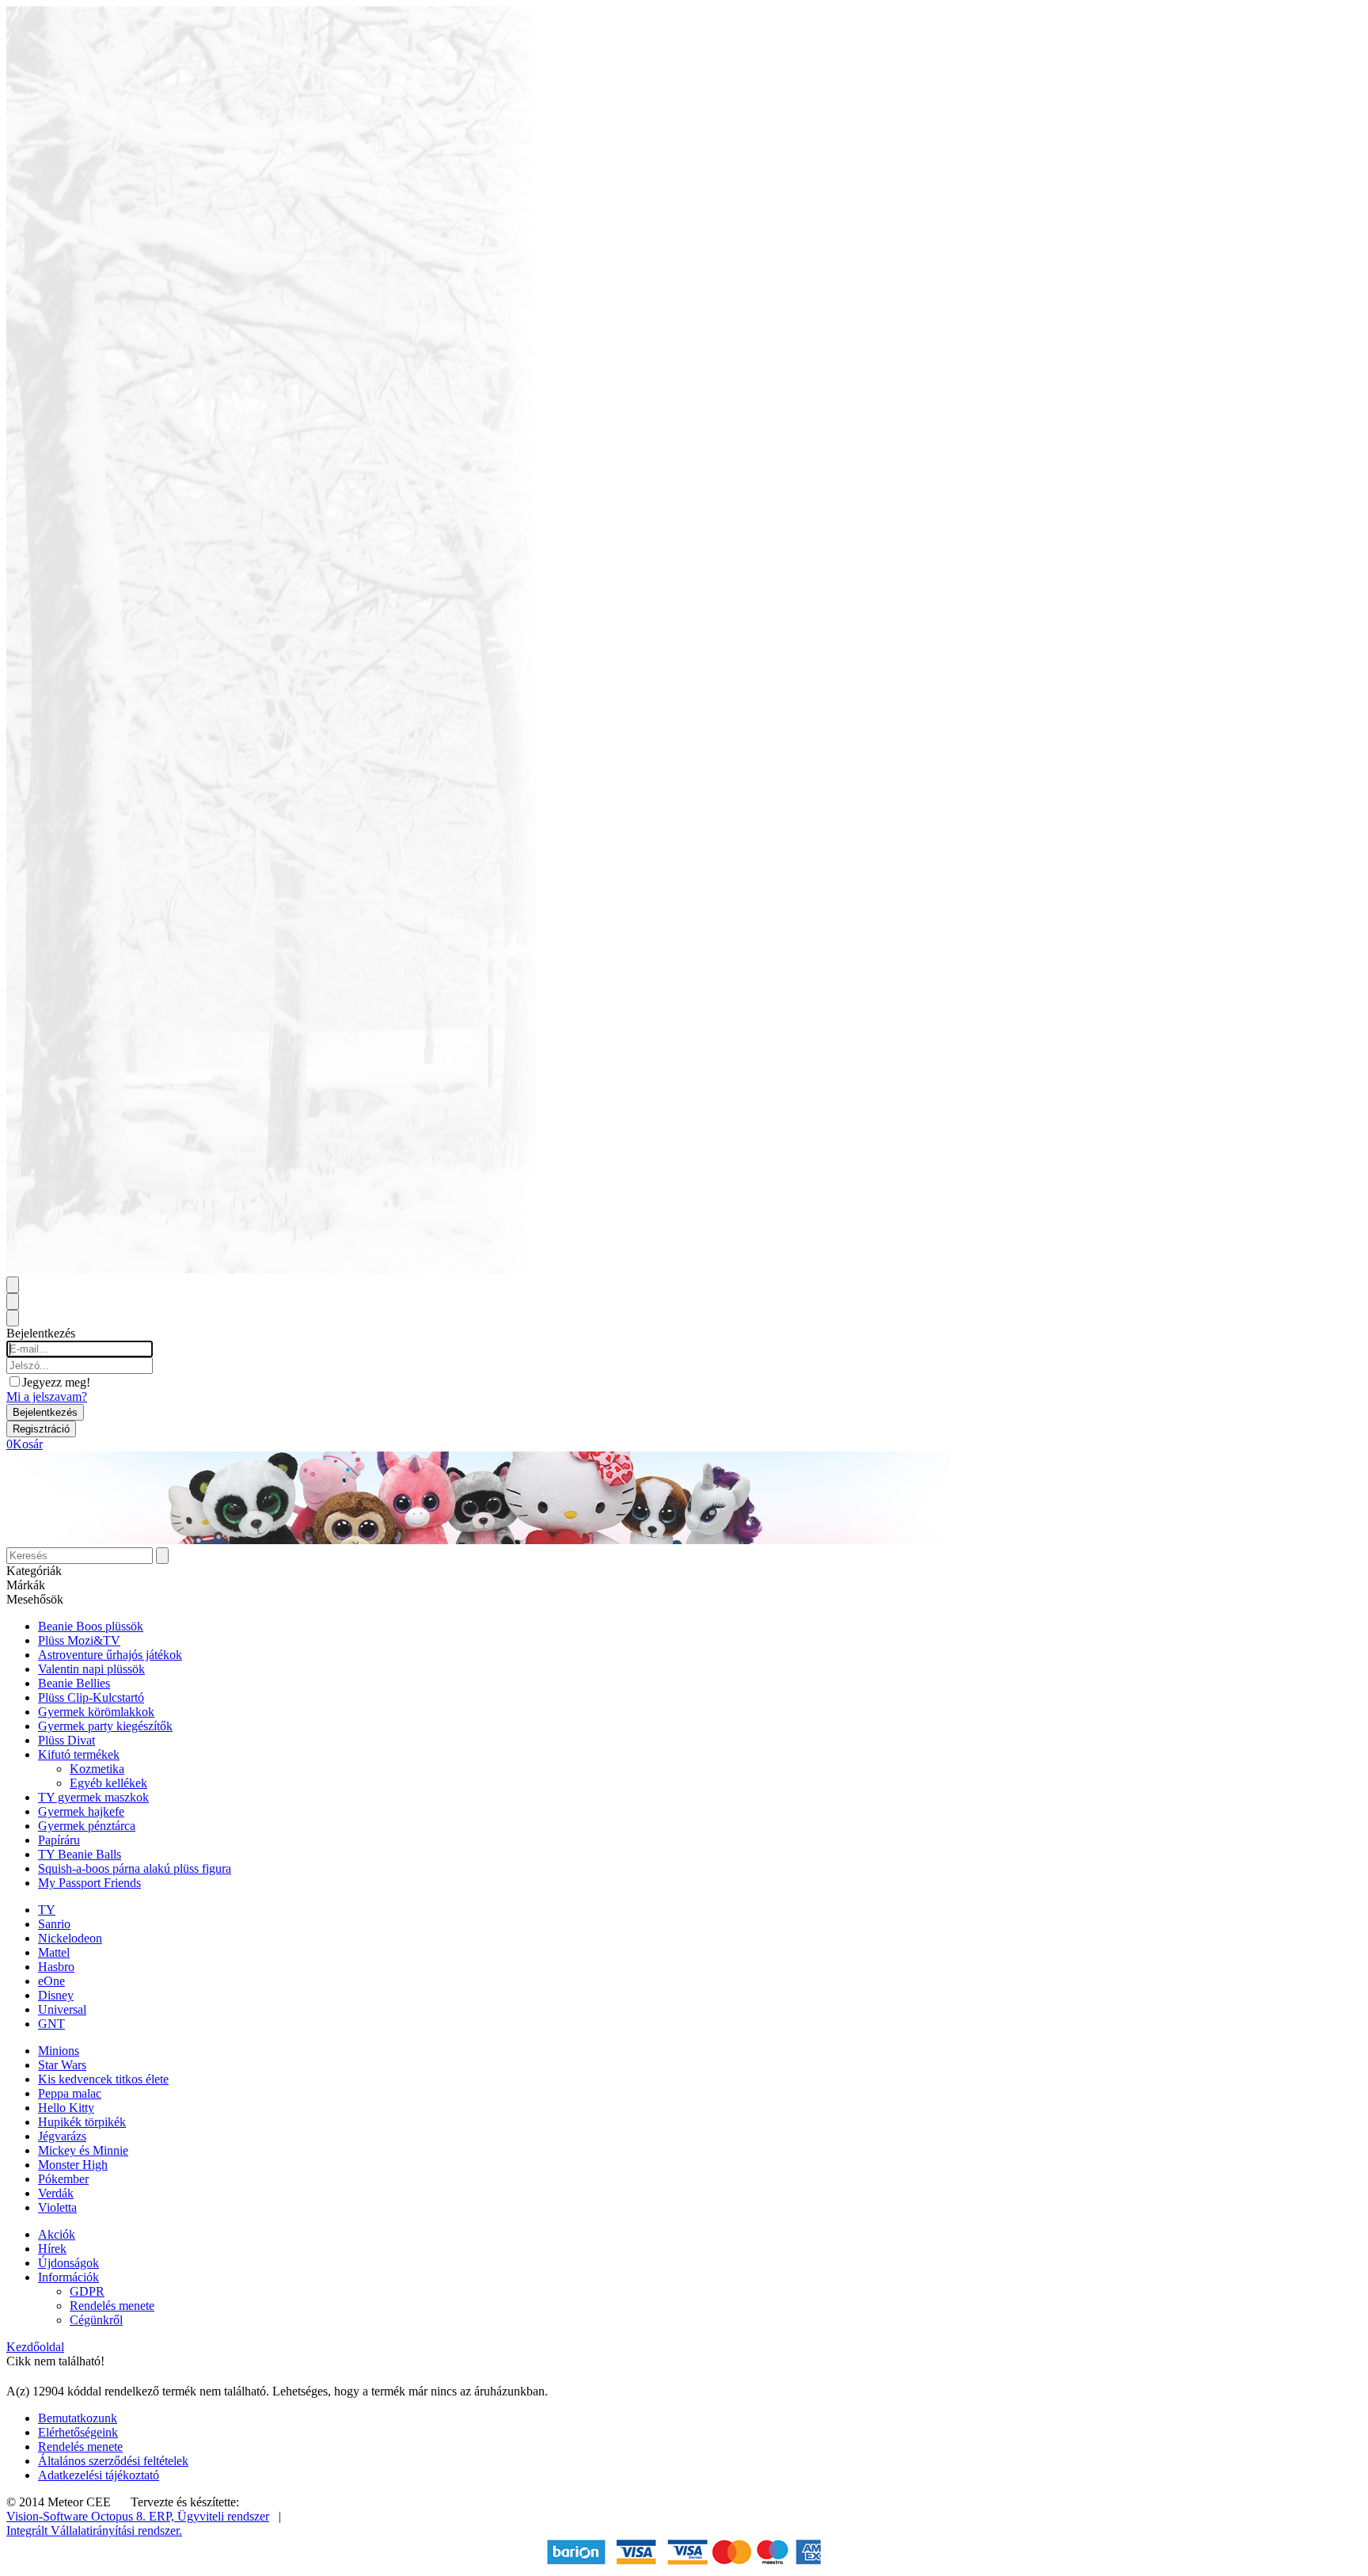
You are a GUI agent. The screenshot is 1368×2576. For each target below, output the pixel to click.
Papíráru (59, 1840)
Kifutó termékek (79, 1754)
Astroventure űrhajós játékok (110, 1655)
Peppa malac (70, 2093)
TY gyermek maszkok (93, 1797)
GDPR (87, 2291)
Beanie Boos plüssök (91, 1626)
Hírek (52, 2249)
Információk (68, 2277)
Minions (59, 2051)
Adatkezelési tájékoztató (99, 2475)
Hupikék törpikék (82, 2122)
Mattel (54, 1952)
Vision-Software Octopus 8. (78, 2516)
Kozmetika (97, 1769)
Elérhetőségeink (78, 2432)
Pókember (63, 2179)
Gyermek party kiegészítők (105, 1726)
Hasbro (56, 1967)
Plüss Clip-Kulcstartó (91, 1697)
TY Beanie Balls (80, 1854)
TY (47, 1910)
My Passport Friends (89, 1883)
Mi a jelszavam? (47, 1396)
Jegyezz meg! (56, 1382)
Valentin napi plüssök (91, 1669)
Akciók (57, 2234)
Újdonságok (68, 2263)
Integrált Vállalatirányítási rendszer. (94, 2530)
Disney (56, 1995)
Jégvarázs (62, 2136)
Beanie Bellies (74, 1683)
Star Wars (62, 2065)
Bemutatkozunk (78, 2418)
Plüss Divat (66, 1740)
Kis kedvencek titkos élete (103, 2079)
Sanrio (54, 1924)
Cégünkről (96, 2320)
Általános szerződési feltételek (113, 2461)
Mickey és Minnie (83, 2150)
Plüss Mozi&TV (79, 1640)
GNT (51, 2024)
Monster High (73, 2165)
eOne (51, 1981)
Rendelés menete (112, 2306)
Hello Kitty (66, 2108)
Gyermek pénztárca (87, 1826)
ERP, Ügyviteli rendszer (209, 2516)
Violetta (57, 2207)
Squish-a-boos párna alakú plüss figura (135, 1868)
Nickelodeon (70, 1938)
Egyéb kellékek (108, 1783)
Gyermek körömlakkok (96, 1712)
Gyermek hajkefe (81, 1811)
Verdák (56, 2193)
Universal (62, 2009)
